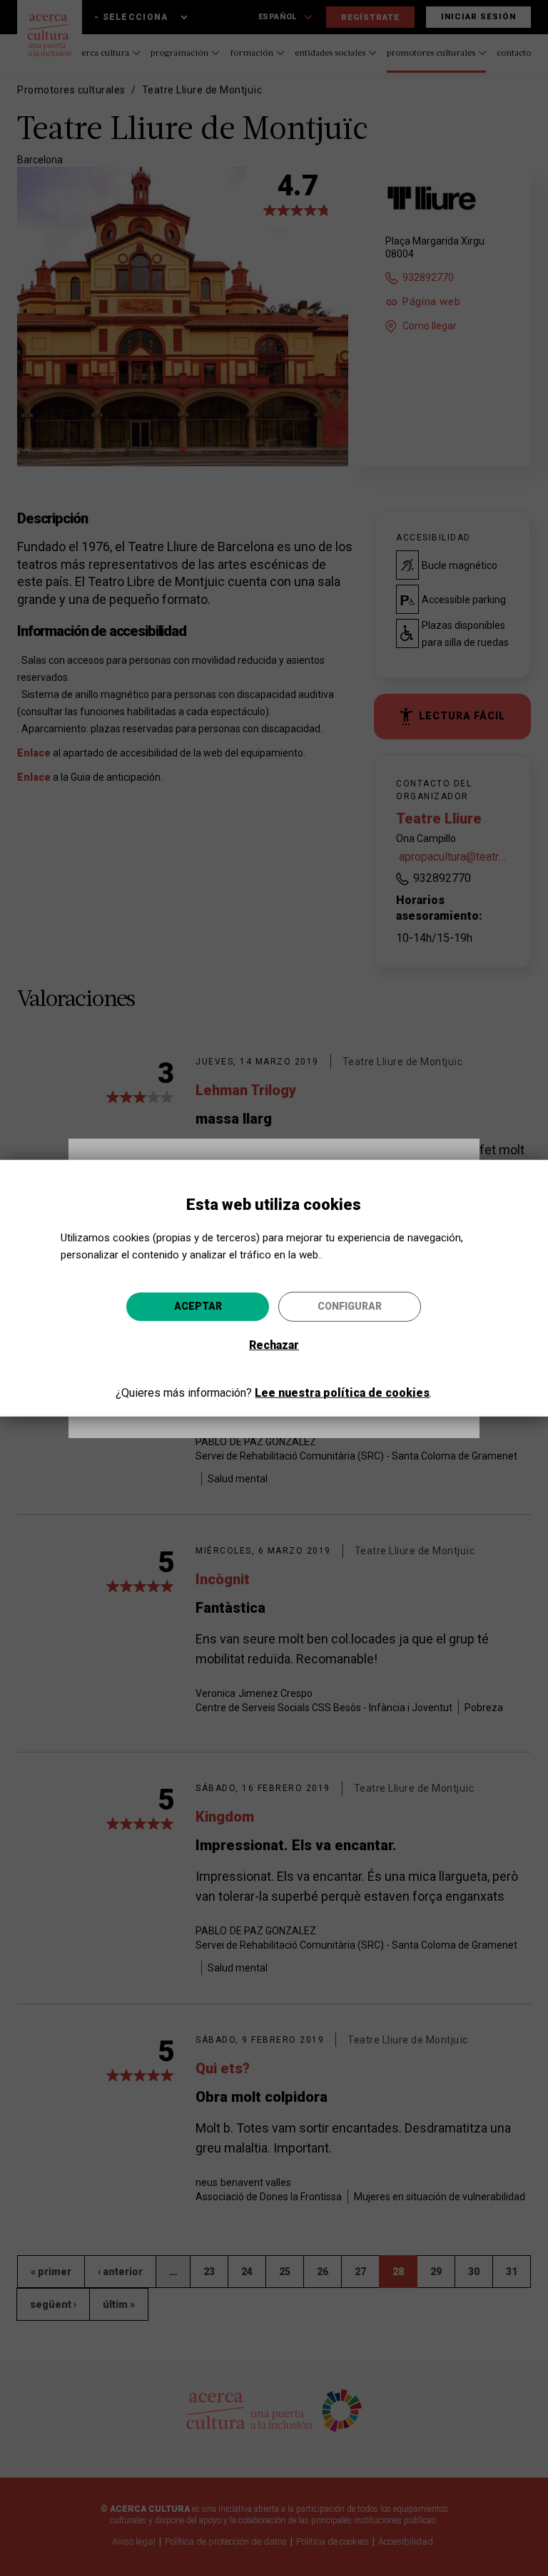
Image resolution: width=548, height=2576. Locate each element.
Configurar (350, 1306)
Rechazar (274, 1345)
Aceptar (198, 1306)
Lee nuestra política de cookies (342, 1393)
